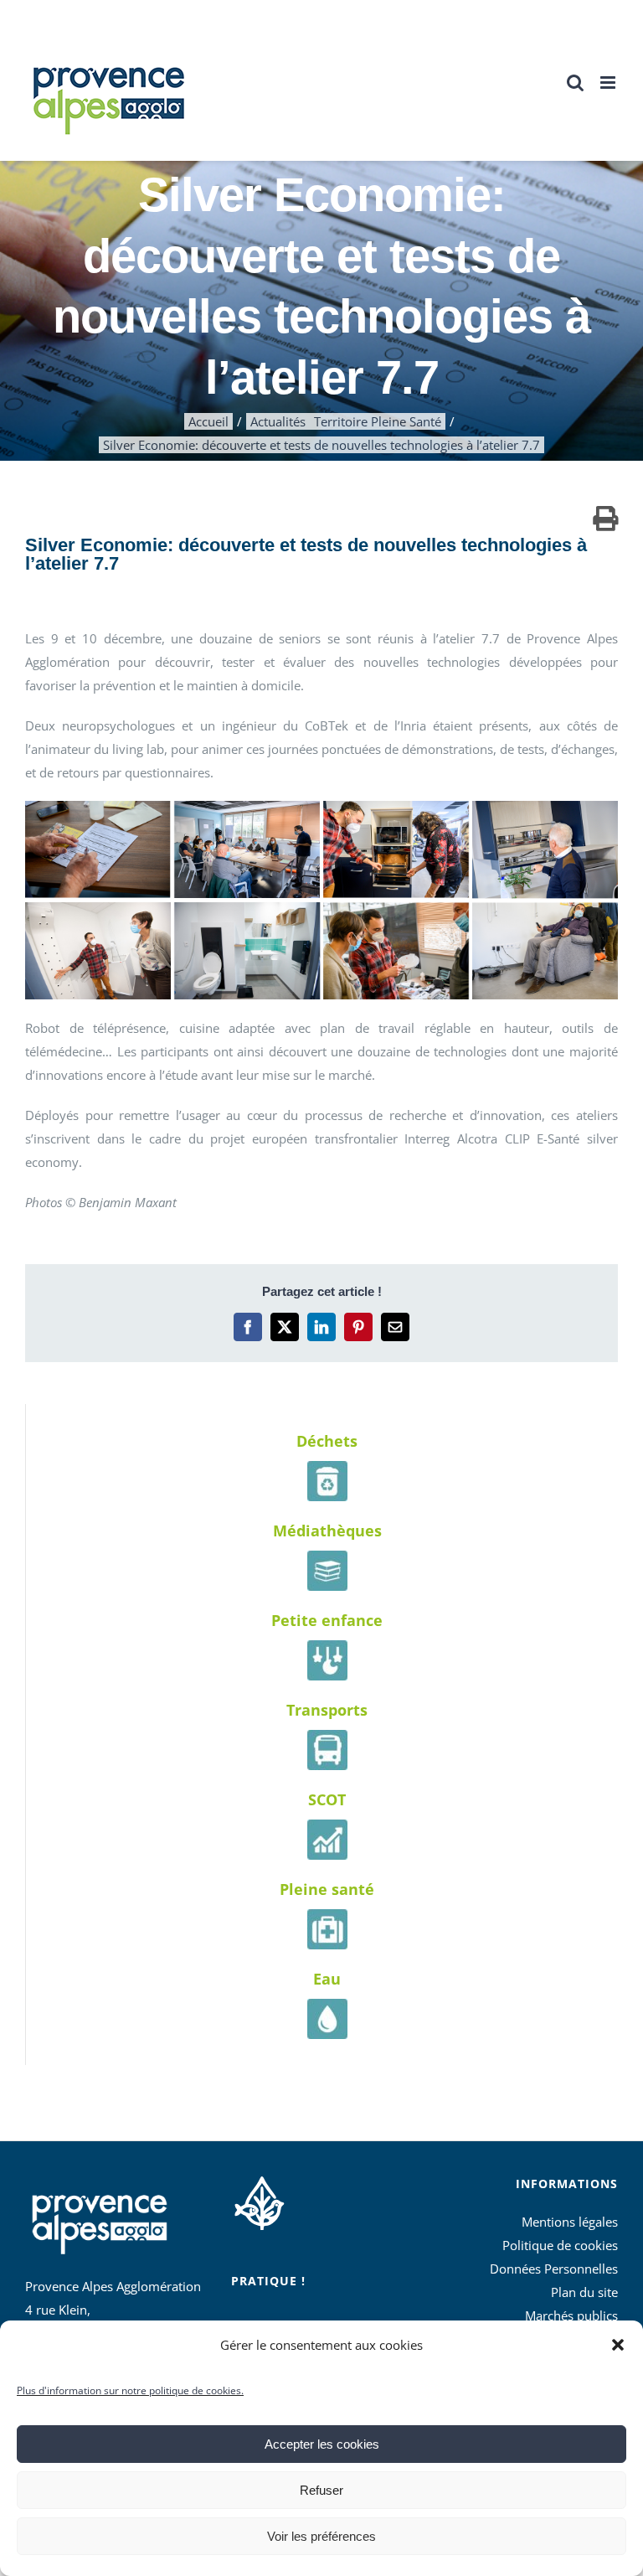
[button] (618, 2345)
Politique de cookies (560, 2245)
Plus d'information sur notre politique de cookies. (130, 2390)
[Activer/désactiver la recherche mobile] (575, 83)
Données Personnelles (554, 2269)
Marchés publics (571, 2315)
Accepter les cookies (322, 2444)
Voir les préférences (321, 2536)
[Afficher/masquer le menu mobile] (609, 83)
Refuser (321, 2490)
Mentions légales (570, 2222)
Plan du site (584, 2292)
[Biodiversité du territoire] (259, 2201)
